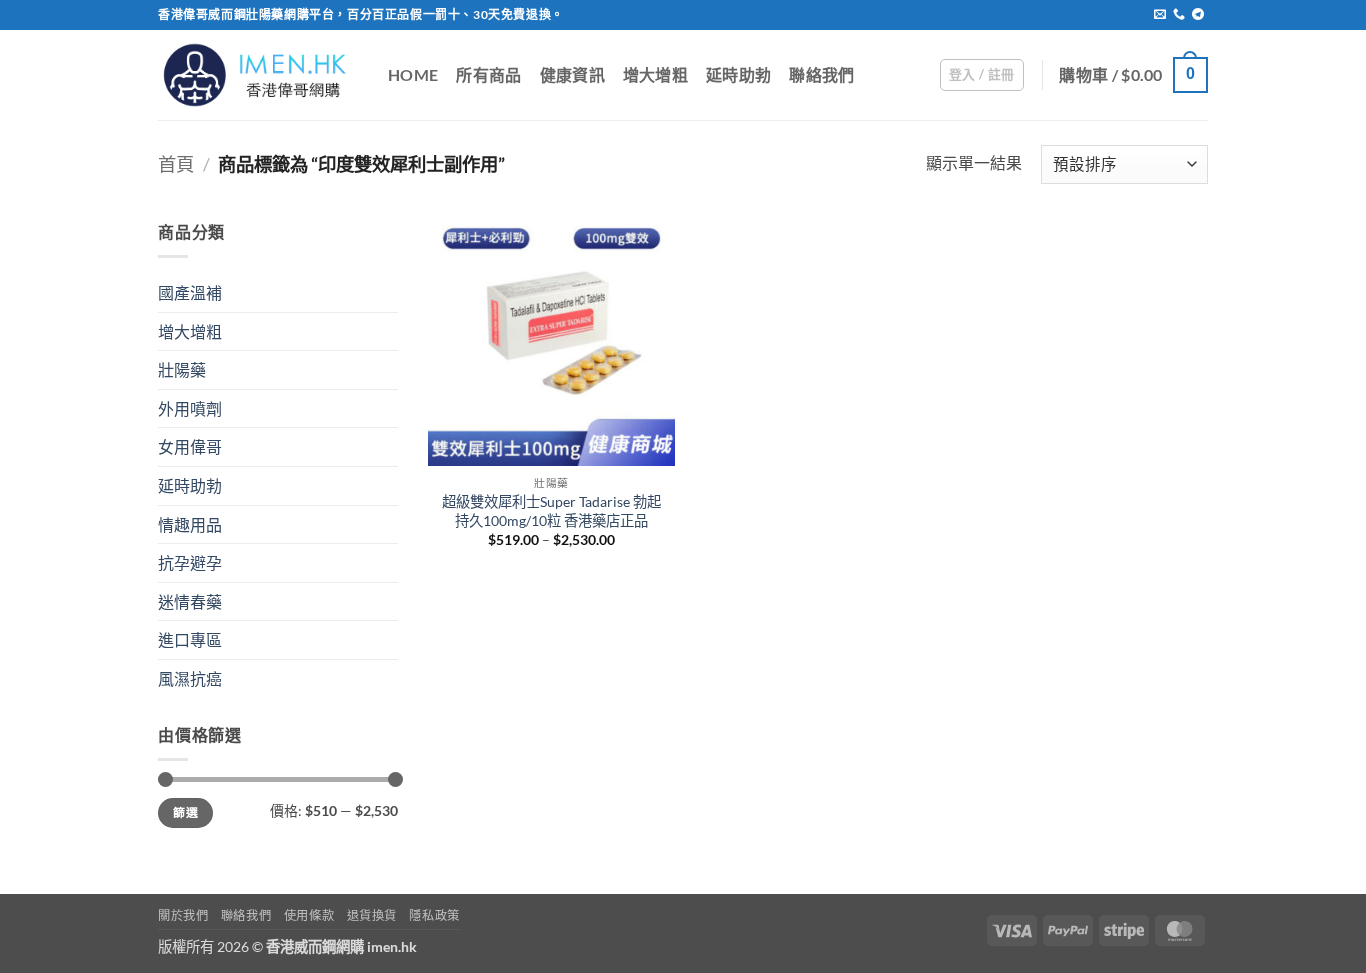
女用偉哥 (190, 446)
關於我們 (183, 915)
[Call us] (1179, 15)
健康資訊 (572, 74)
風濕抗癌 (190, 678)
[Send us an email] (1160, 15)
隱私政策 (434, 915)
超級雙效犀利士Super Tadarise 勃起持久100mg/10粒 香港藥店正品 (551, 511)
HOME (413, 74)
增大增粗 (655, 74)
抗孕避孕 (190, 562)
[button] (982, 75)
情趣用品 (190, 524)
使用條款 (309, 915)
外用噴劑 (190, 408)
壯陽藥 (182, 369)
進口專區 (190, 639)
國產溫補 (190, 292)
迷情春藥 (190, 601)
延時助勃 (738, 74)
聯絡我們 (821, 74)
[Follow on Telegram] (1198, 15)
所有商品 (488, 74)
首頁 (176, 164)
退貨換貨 (372, 915)
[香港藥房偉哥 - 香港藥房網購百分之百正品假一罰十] (258, 74)
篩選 (185, 812)
